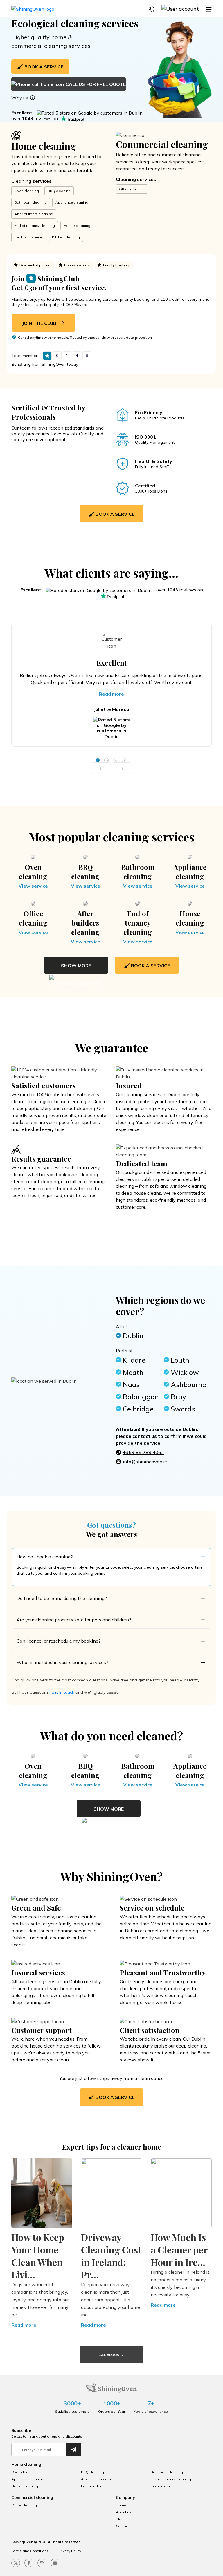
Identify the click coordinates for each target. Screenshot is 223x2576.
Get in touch (63, 1692)
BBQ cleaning (59, 191)
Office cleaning (132, 189)
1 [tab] (98, 760)
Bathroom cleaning (31, 202)
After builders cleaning (34, 214)
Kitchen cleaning (66, 237)
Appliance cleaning (72, 202)
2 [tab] (106, 760)
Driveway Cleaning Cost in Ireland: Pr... (111, 2256)
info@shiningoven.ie (145, 1462)
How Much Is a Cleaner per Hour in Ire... (179, 2250)
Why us (20, 98)
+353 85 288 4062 (143, 1452)
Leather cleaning (29, 237)
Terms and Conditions (30, 2551)
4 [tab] (124, 760)
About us (124, 2512)
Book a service (114, 514)
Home (121, 2505)
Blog (120, 2519)
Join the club (40, 323)
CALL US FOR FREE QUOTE (96, 84)
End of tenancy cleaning (35, 226)
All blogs (110, 2355)
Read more (111, 694)
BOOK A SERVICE (44, 67)
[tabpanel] (111, 685)
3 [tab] (115, 760)
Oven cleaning (27, 191)
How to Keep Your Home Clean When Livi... (38, 2256)
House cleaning (77, 226)
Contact (122, 2526)
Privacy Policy (70, 2551)
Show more (76, 966)
